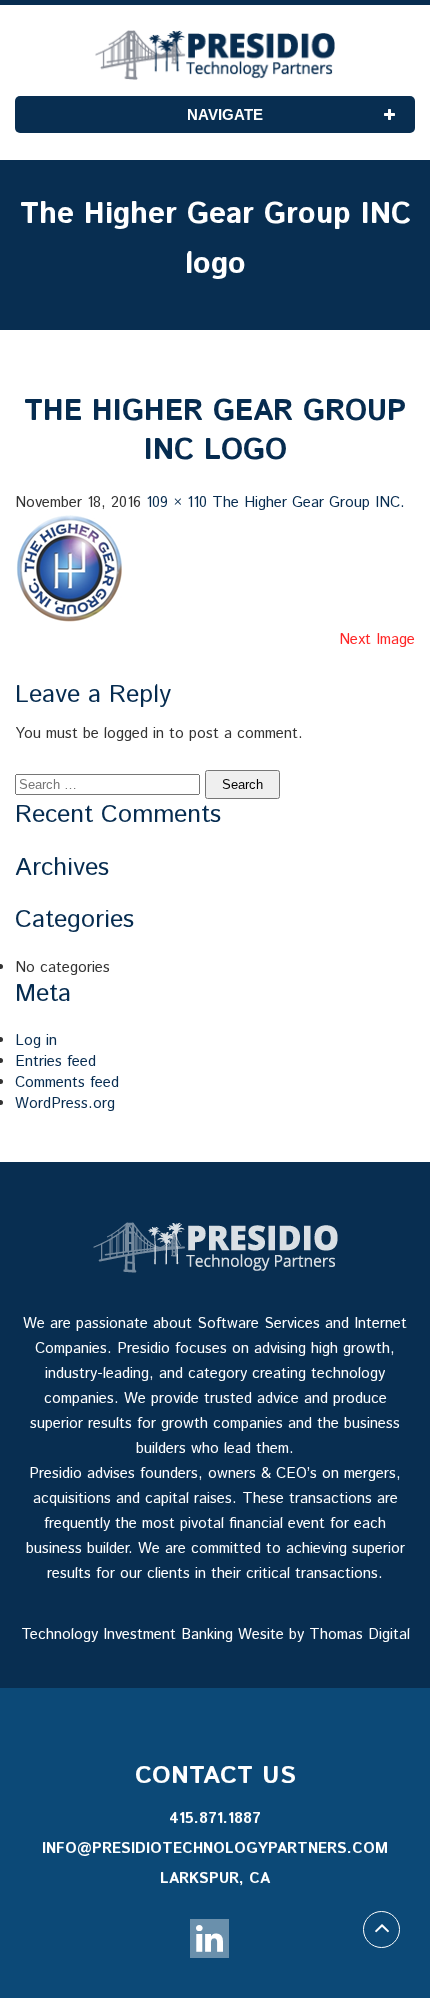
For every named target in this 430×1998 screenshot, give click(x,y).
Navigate (225, 114)
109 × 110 (176, 502)
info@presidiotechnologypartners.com (215, 1848)
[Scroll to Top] (381, 1929)
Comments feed (67, 1082)
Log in (36, 1040)
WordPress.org (65, 1103)
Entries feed (55, 1061)
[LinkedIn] (209, 1938)
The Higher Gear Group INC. (308, 502)
